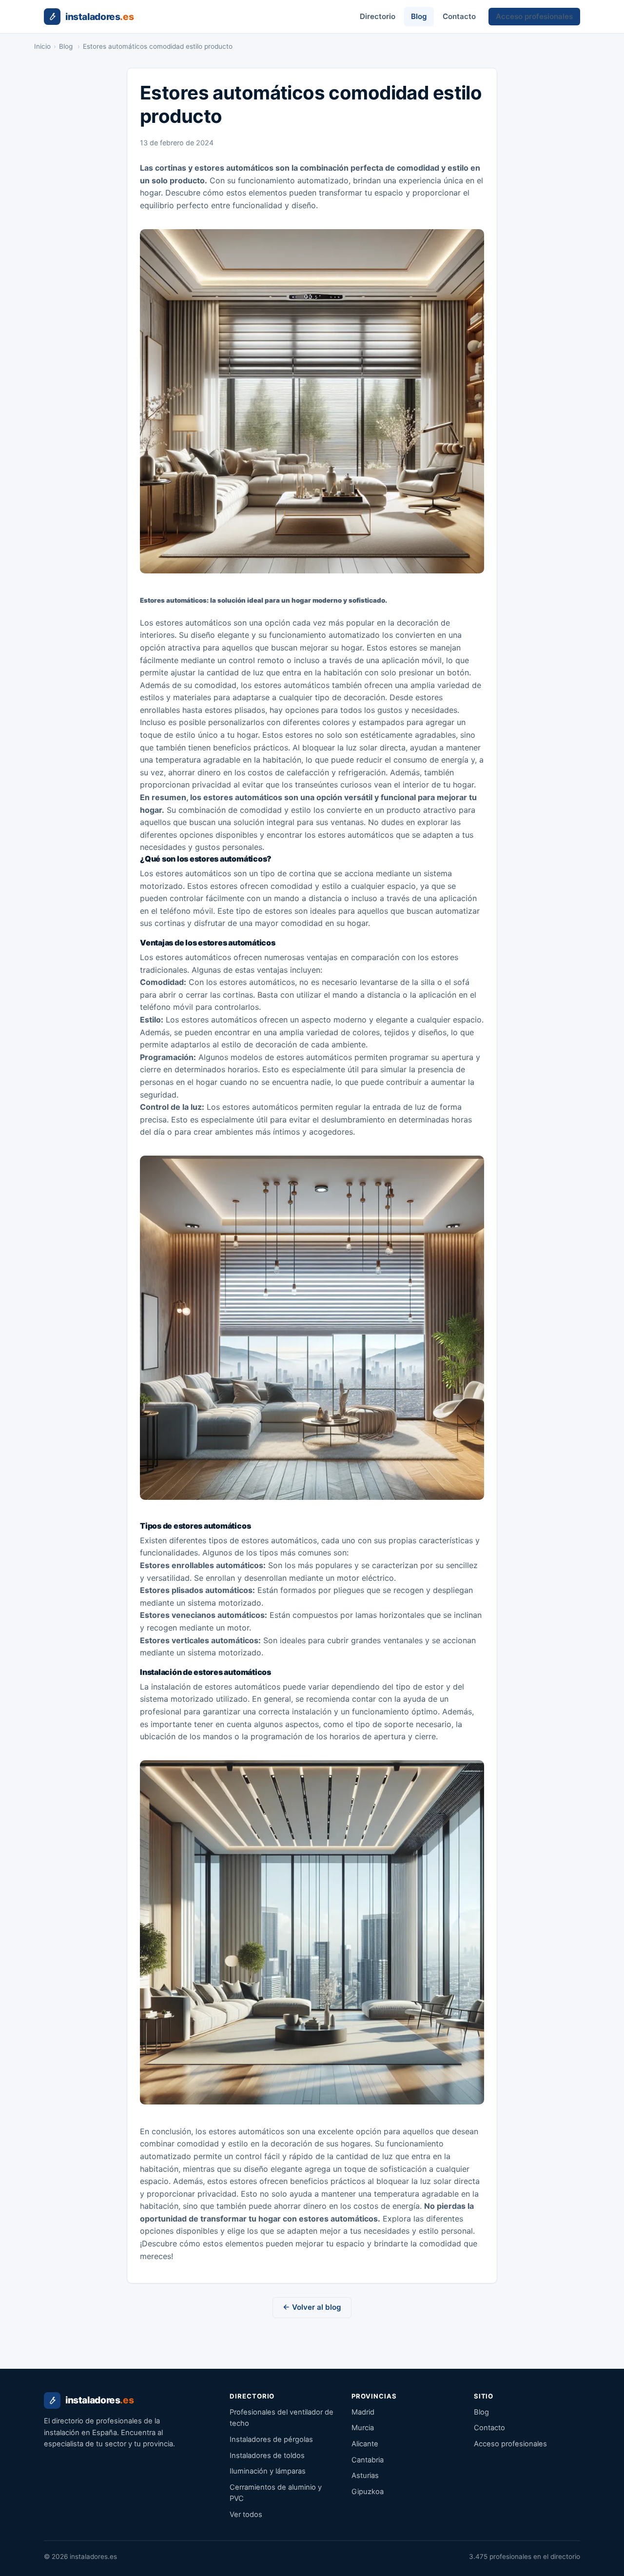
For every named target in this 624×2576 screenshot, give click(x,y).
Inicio (42, 46)
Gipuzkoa (368, 2492)
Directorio (378, 16)
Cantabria (368, 2460)
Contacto (459, 16)
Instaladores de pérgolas (271, 2439)
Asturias (365, 2476)
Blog (419, 16)
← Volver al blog (312, 2307)
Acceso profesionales (534, 16)
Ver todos (246, 2515)
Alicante (365, 2444)
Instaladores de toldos (267, 2456)
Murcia (363, 2428)
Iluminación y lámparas (268, 2471)
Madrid (363, 2412)
